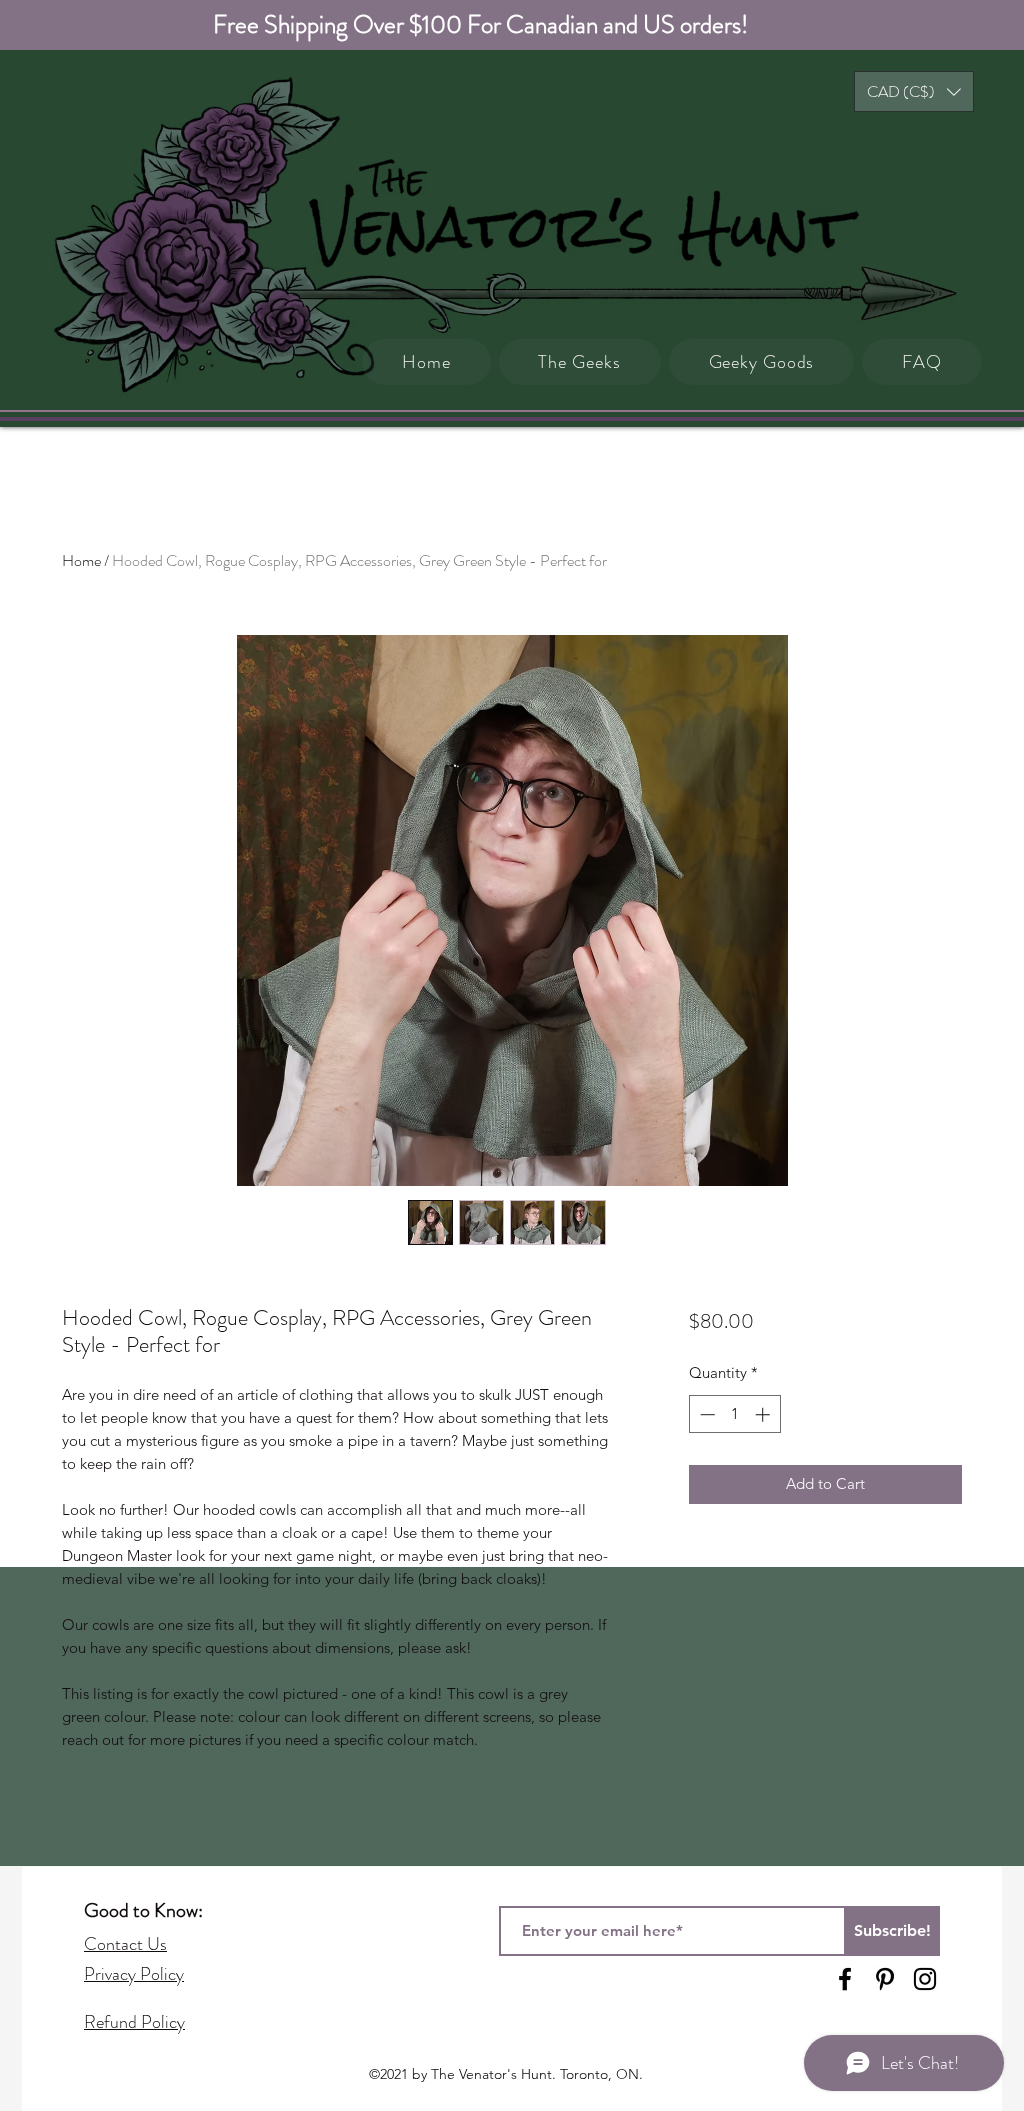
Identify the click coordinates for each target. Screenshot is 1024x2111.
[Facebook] (845, 1979)
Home (81, 560)
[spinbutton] (734, 1414)
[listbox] (914, 91)
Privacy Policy (134, 1974)
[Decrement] (705, 1414)
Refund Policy (134, 2022)
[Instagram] (925, 1979)
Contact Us (125, 1944)
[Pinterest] (885, 1979)
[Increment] (764, 1414)
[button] (914, 91)
